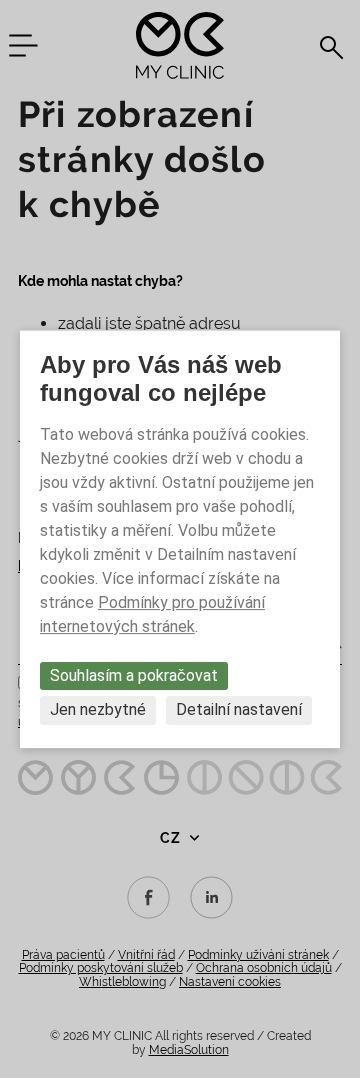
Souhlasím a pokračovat (134, 675)
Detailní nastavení (239, 710)
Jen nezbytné (98, 710)
